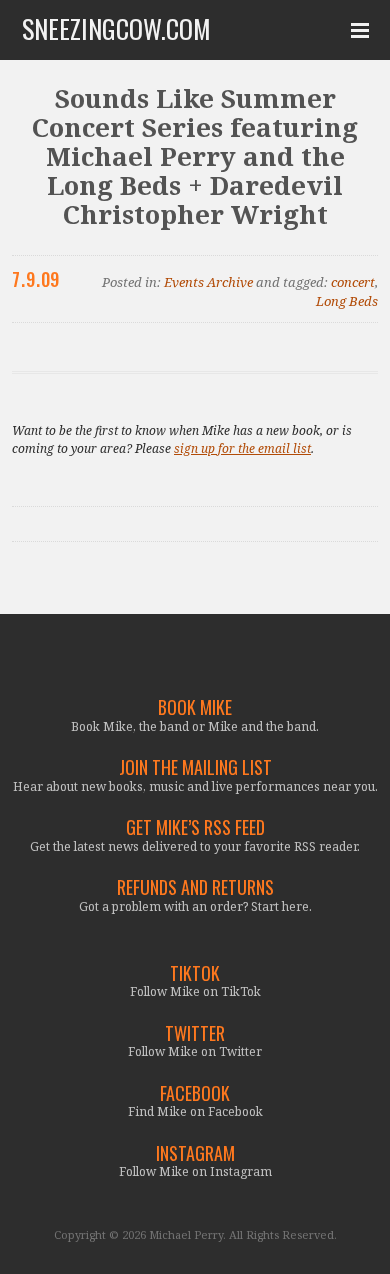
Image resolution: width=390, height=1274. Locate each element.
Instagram (195, 1153)
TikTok (195, 973)
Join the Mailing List (195, 767)
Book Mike (195, 707)
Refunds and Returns (195, 887)
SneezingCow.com (116, 29)
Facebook (195, 1093)
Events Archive (208, 282)
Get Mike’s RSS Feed (195, 827)
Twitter (195, 1033)
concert (353, 282)
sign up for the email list (242, 448)
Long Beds (347, 301)
